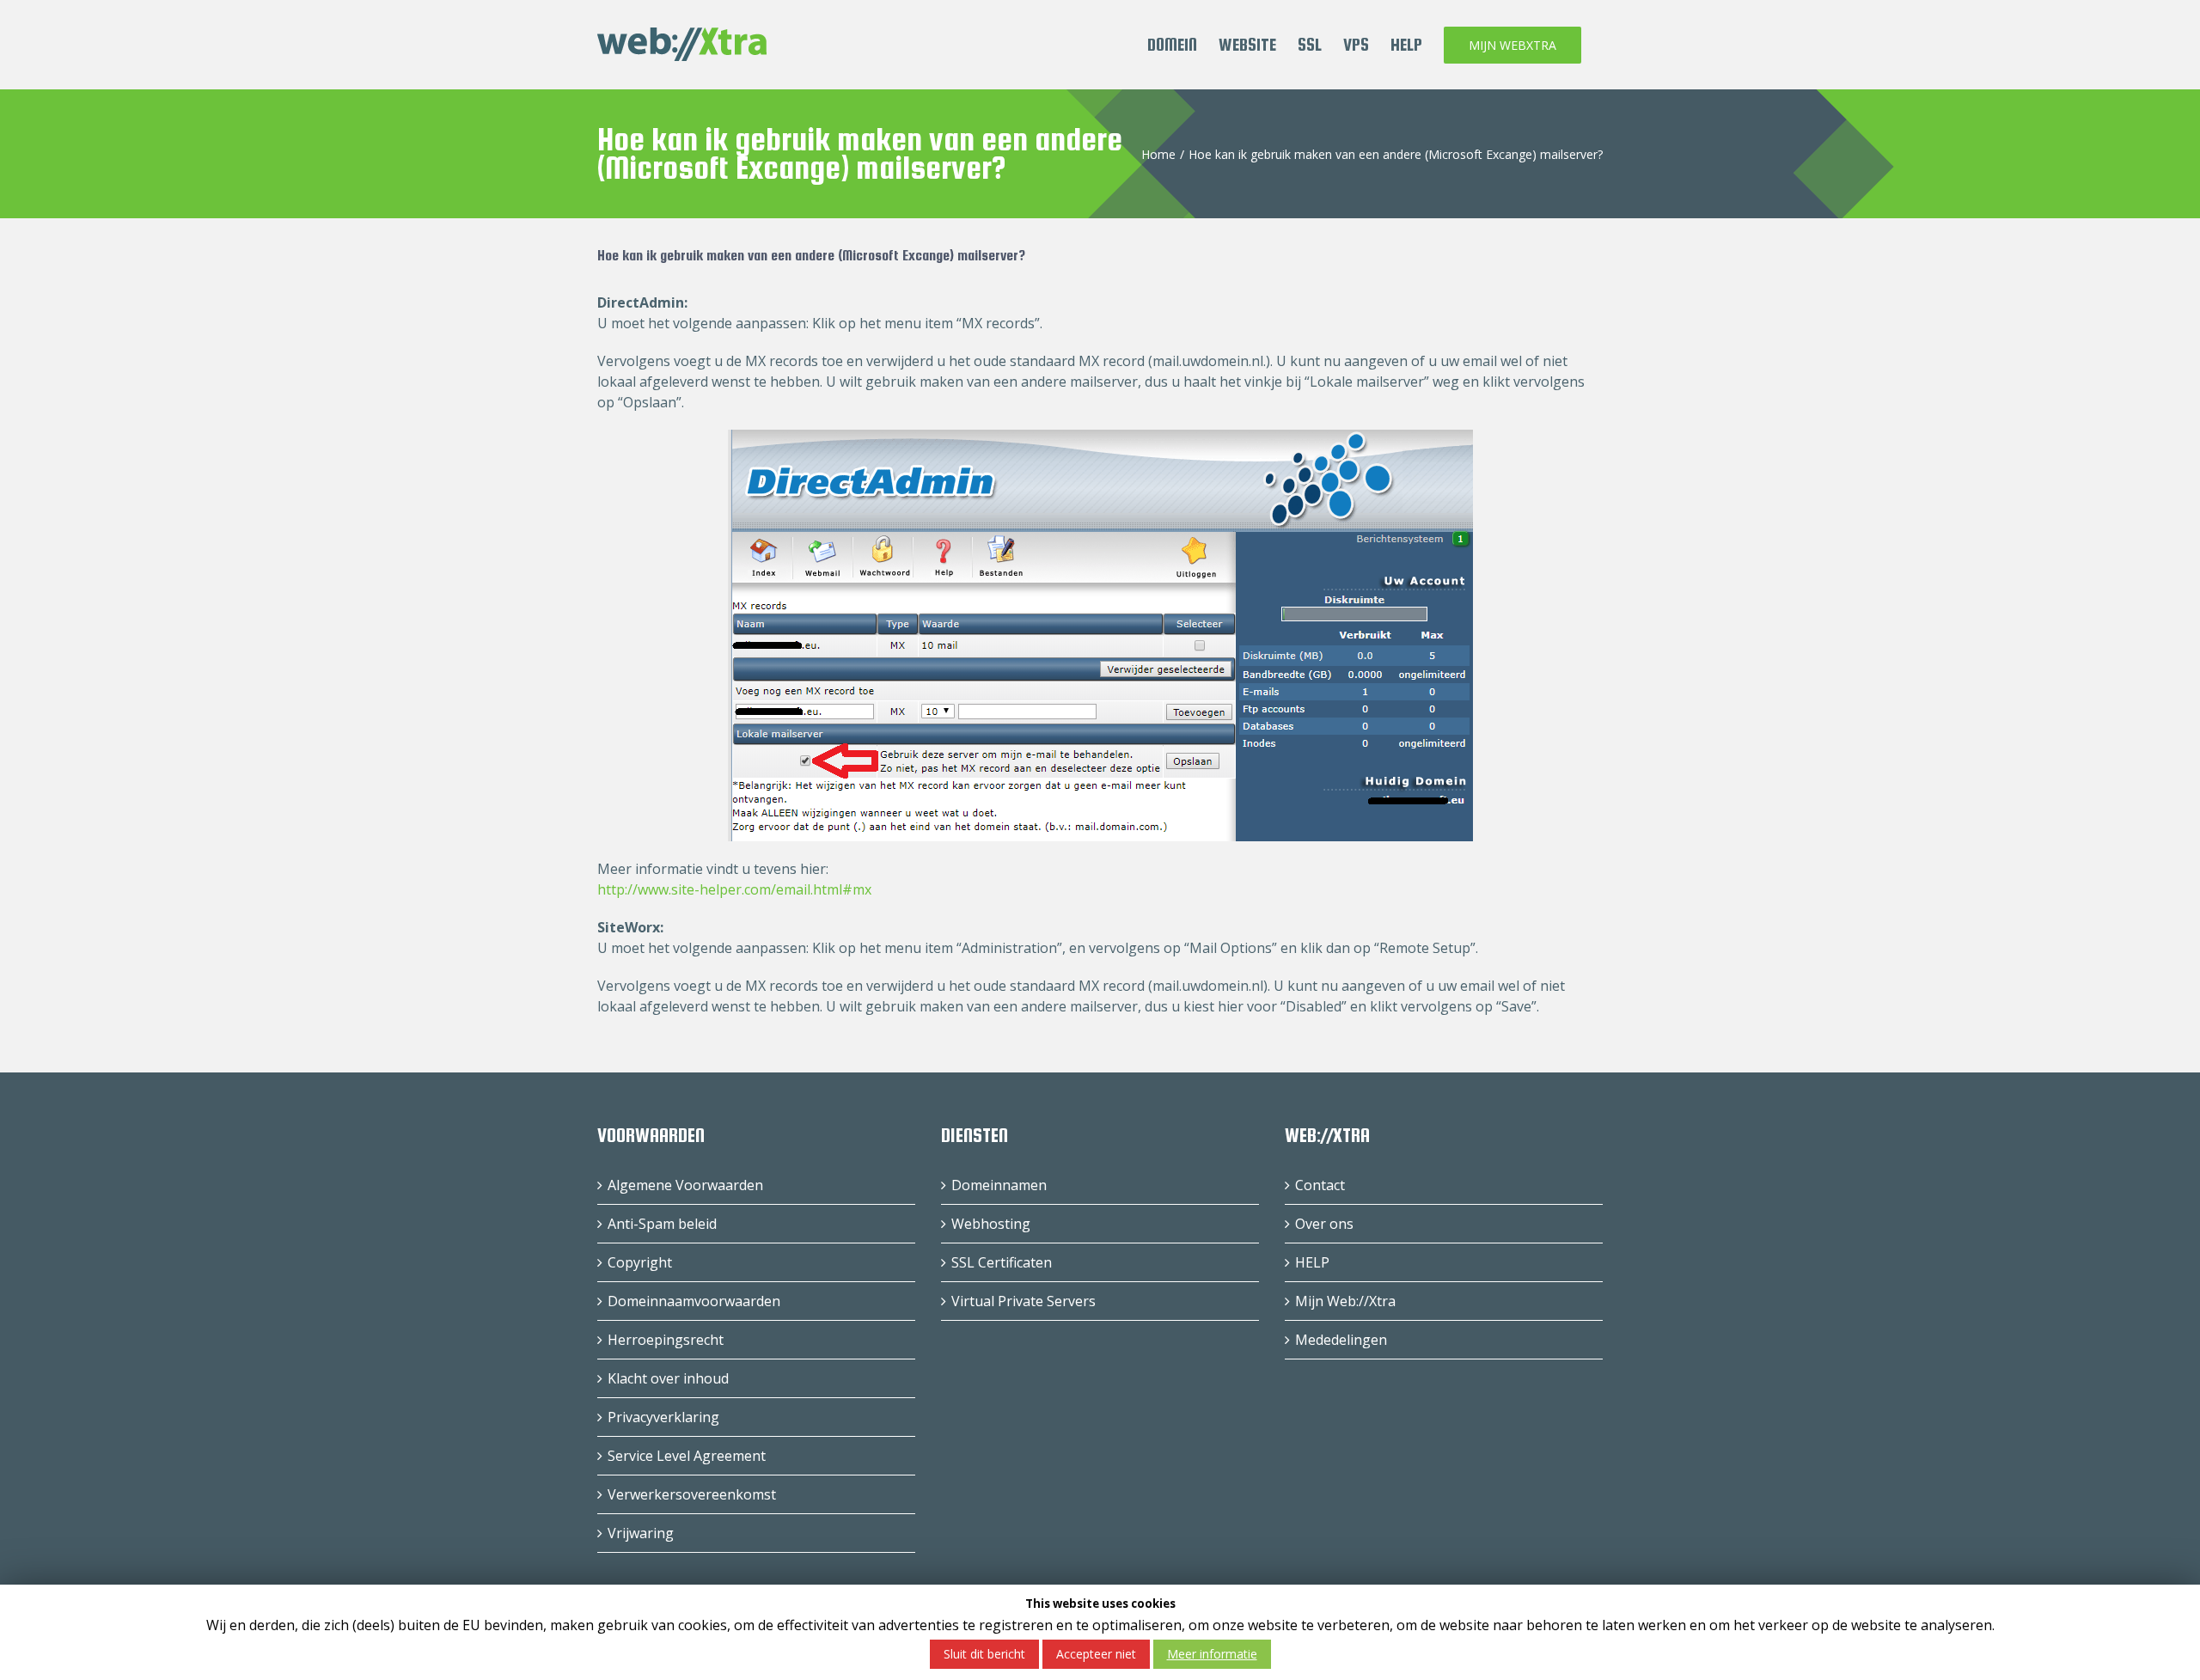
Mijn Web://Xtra (1345, 1301)
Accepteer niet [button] (1096, 1654)
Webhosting (991, 1224)
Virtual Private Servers (1024, 1301)
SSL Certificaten (1002, 1262)
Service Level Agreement (687, 1456)
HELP (1312, 1262)
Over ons (1324, 1224)
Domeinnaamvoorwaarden (694, 1301)
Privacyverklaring (663, 1417)
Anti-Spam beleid (662, 1224)
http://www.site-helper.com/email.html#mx (734, 889)
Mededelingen (1341, 1340)
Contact (1320, 1185)
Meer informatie (1212, 1654)
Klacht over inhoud (668, 1378)
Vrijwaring (641, 1533)
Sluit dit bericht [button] (984, 1654)
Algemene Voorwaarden (685, 1185)
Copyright (640, 1262)
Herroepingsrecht (666, 1340)
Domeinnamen (999, 1185)
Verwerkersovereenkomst (692, 1494)
